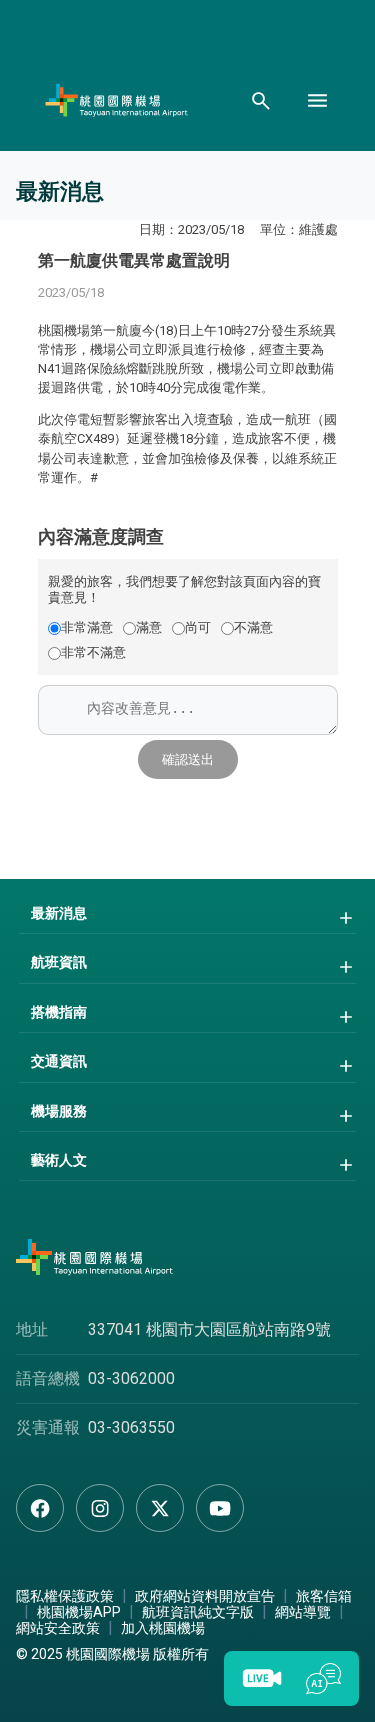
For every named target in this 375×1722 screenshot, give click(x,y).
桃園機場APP (79, 1612)
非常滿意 (87, 627)
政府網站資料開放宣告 (205, 1596)
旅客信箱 (324, 1596)
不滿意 (253, 627)
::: (42, 257)
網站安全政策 (58, 1628)
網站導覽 (303, 1612)
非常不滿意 (93, 652)
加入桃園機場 (163, 1628)
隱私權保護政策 (65, 1596)
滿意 (149, 627)
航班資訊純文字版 (198, 1612)
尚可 (198, 627)
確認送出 (188, 759)
